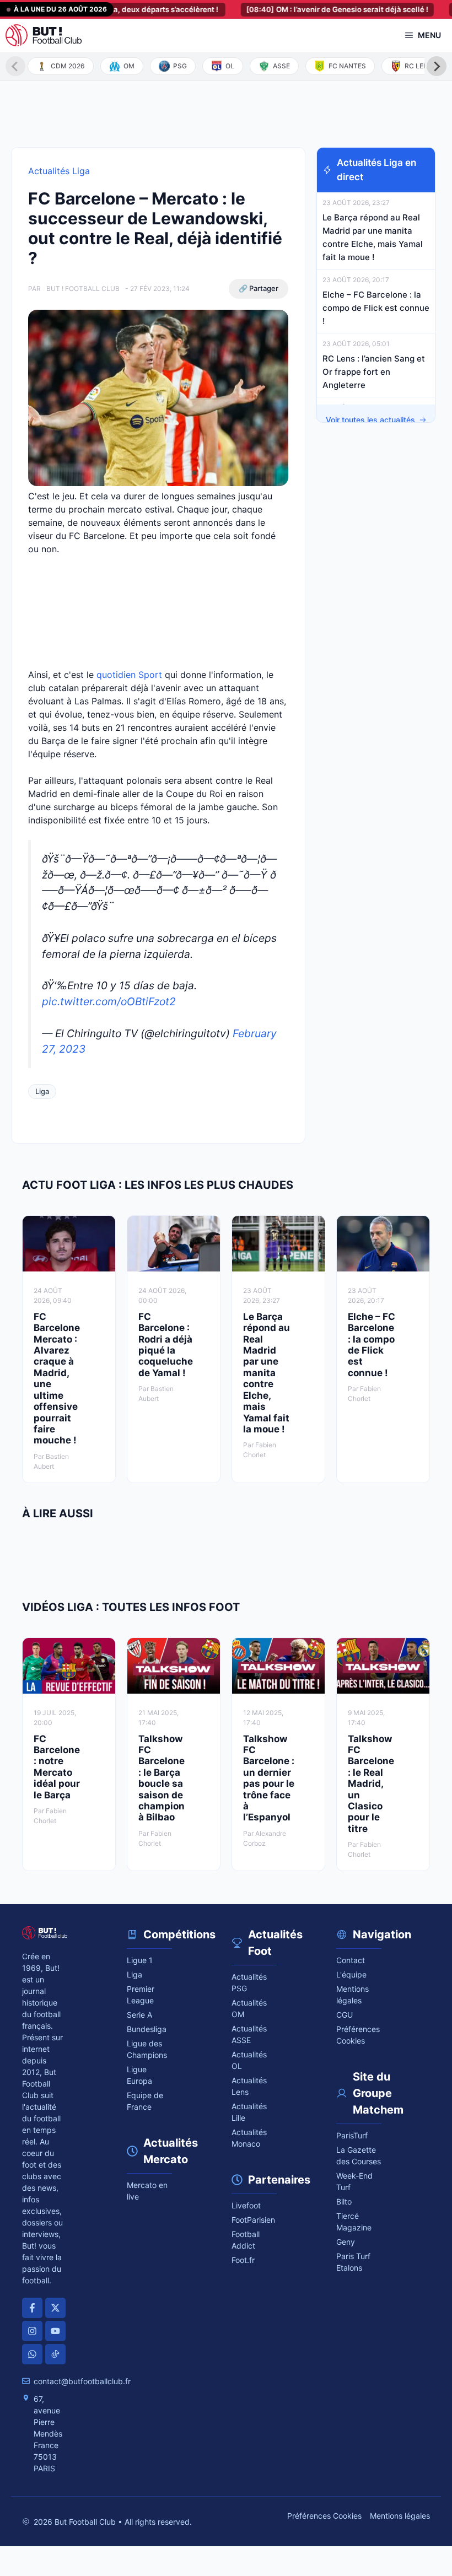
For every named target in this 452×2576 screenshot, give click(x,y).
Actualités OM (249, 2008)
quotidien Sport (129, 675)
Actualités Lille (249, 2112)
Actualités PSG (249, 1982)
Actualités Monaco (249, 2138)
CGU (345, 2015)
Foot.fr (243, 2260)
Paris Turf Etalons (353, 2262)
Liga (42, 1091)
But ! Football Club (83, 289)
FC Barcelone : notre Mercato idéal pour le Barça (57, 1767)
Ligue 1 (140, 1960)
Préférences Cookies (324, 2516)
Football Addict (246, 2240)
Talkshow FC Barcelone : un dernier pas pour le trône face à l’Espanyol (269, 1778)
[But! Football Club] (44, 35)
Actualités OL (249, 2060)
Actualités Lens (249, 2086)
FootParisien (253, 2220)
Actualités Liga (59, 171)
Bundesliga (147, 2029)
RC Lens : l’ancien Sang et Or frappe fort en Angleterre (374, 372)
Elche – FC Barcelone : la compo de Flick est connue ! (376, 308)
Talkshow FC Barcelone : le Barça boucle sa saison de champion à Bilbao (162, 1778)
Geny (346, 2242)
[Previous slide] (15, 66)
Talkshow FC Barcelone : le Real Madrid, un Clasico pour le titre (371, 1784)
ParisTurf (352, 2135)
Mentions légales (353, 1995)
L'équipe (351, 1974)
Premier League (141, 1995)
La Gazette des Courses (359, 2155)
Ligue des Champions (147, 2049)
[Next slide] (437, 66)
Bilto (344, 2202)
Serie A (139, 2015)
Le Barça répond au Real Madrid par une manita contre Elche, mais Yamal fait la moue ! (267, 1373)
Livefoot (246, 2205)
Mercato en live (147, 2191)
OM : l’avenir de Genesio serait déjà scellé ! (311, 9)
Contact (351, 1960)
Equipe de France (145, 2101)
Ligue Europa (139, 2075)
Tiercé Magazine (354, 2222)
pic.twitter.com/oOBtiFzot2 (109, 1001)
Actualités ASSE (249, 2034)
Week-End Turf (354, 2181)
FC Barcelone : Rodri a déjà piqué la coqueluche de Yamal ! (166, 1345)
